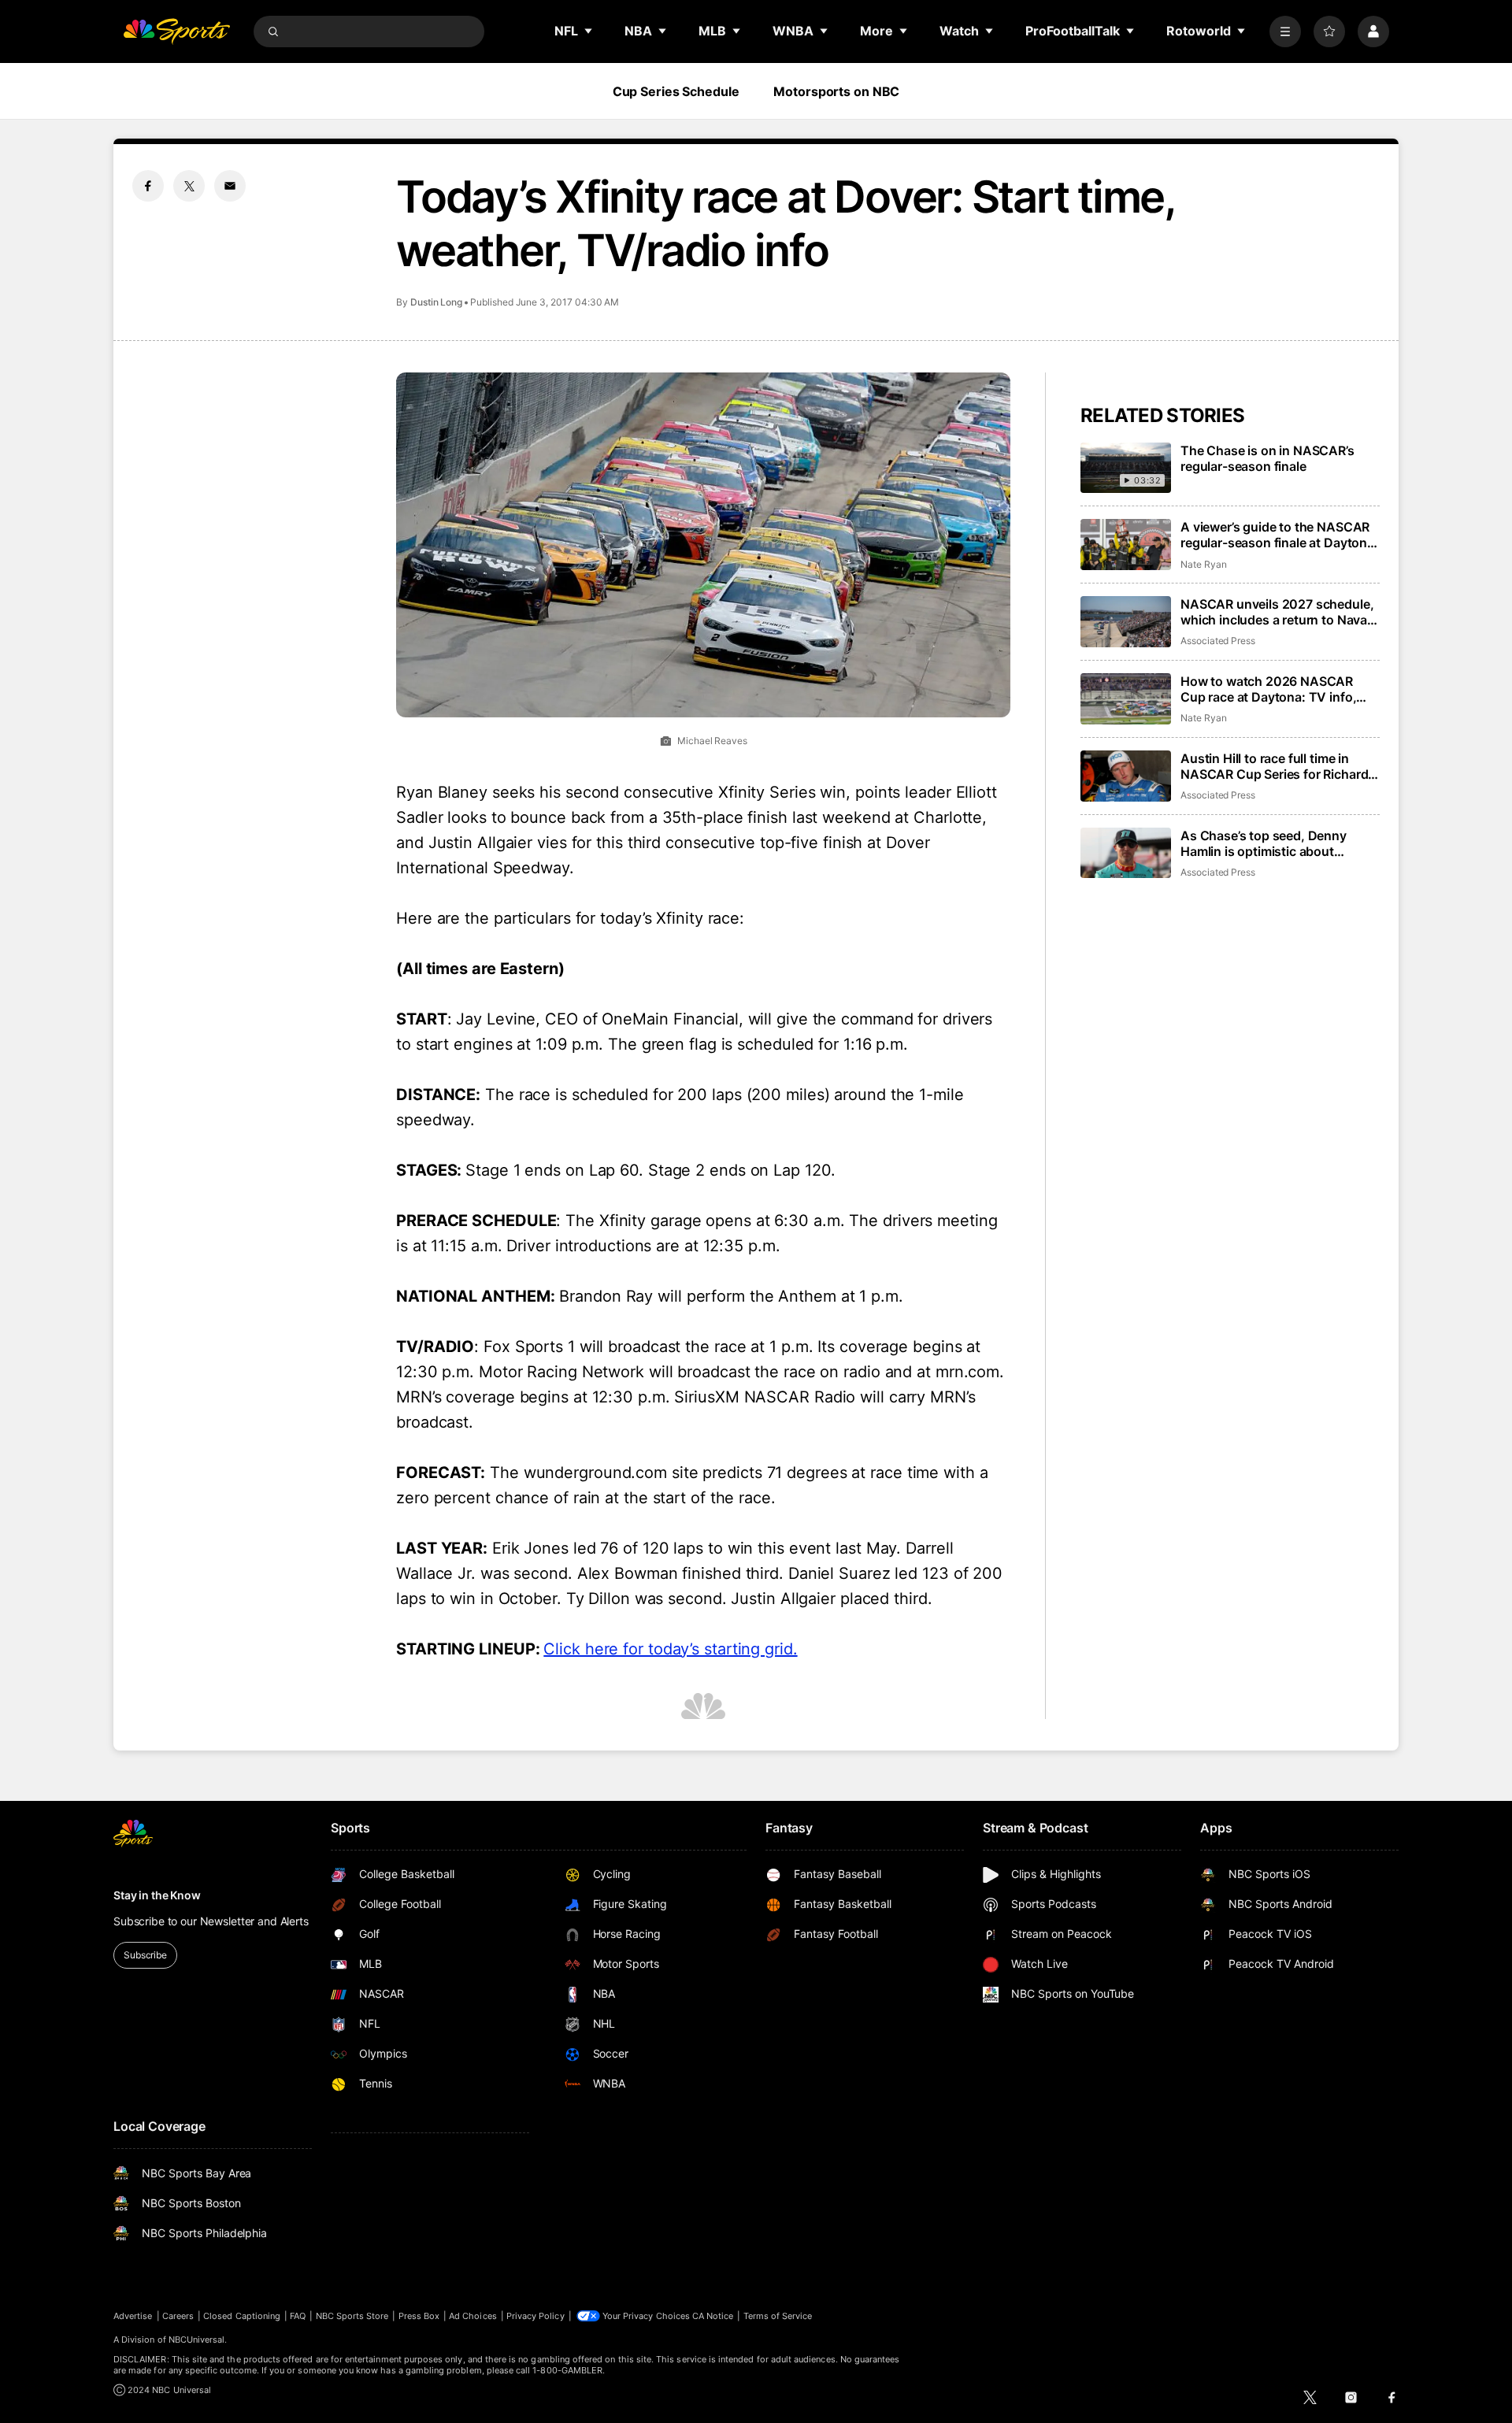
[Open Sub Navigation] (589, 31)
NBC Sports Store (352, 2316)
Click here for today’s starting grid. (670, 1649)
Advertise (133, 2316)
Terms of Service (778, 2316)
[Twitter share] (189, 186)
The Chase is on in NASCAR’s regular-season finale (1267, 458)
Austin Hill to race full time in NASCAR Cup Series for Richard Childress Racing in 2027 (1274, 766)
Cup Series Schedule (676, 91)
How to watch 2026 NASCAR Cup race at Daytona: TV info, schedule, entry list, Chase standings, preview (1268, 689)
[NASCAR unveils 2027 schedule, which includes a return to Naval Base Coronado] (1126, 622)
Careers (178, 2316)
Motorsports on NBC (836, 91)
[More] (1285, 31)
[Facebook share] (148, 186)
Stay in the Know (157, 1895)
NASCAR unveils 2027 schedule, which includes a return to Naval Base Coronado (1277, 612)
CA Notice (713, 2316)
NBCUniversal (197, 2340)
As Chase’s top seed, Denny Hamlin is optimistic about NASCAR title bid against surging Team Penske (1278, 843)
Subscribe (145, 1955)
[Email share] (230, 186)
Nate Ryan (1203, 564)
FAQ (298, 2316)
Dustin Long (436, 302)
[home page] (176, 31)
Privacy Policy (535, 2316)
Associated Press (1218, 641)
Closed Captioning (242, 2316)
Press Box (419, 2316)
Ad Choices (473, 2316)
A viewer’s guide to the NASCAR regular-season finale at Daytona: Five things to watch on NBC (1279, 535)
